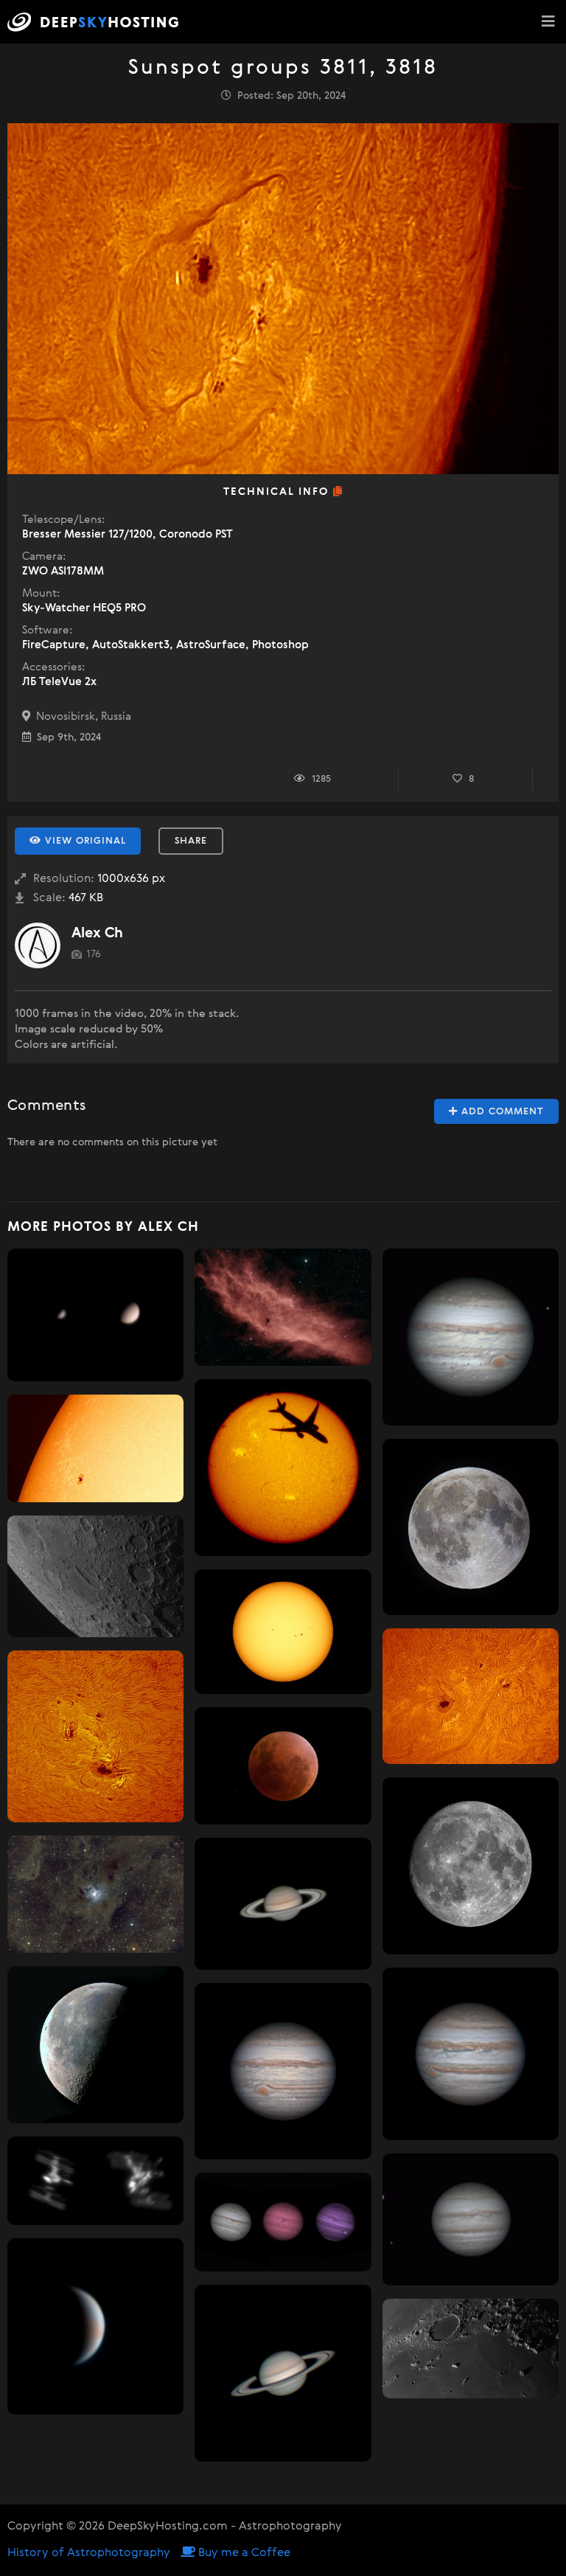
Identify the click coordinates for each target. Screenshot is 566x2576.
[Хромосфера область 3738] (95, 1736)
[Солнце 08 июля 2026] (283, 1467)
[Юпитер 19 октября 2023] (471, 2054)
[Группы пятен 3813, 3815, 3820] (471, 1696)
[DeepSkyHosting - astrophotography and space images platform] (97, 22)
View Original (84, 841)
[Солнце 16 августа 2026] (283, 1632)
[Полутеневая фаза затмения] (471, 1527)
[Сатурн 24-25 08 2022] (283, 1904)
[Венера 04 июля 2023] (95, 2326)
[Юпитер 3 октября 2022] (283, 2071)
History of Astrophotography (89, 2553)
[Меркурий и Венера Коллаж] (95, 1315)
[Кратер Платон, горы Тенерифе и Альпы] (471, 2348)
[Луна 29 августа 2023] (471, 1865)
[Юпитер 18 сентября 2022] (471, 2219)
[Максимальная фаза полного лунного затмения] (283, 1766)
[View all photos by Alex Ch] (38, 945)
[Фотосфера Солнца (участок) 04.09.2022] (95, 1448)
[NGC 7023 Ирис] (95, 1894)
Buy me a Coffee (243, 2553)
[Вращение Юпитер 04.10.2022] (471, 1337)
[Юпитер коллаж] (283, 2222)
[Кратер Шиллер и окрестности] (95, 1576)
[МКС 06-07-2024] (95, 2181)
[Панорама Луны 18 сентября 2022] (95, 2045)
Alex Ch (97, 933)
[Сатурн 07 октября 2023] (283, 2373)
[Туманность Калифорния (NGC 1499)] (283, 1307)
